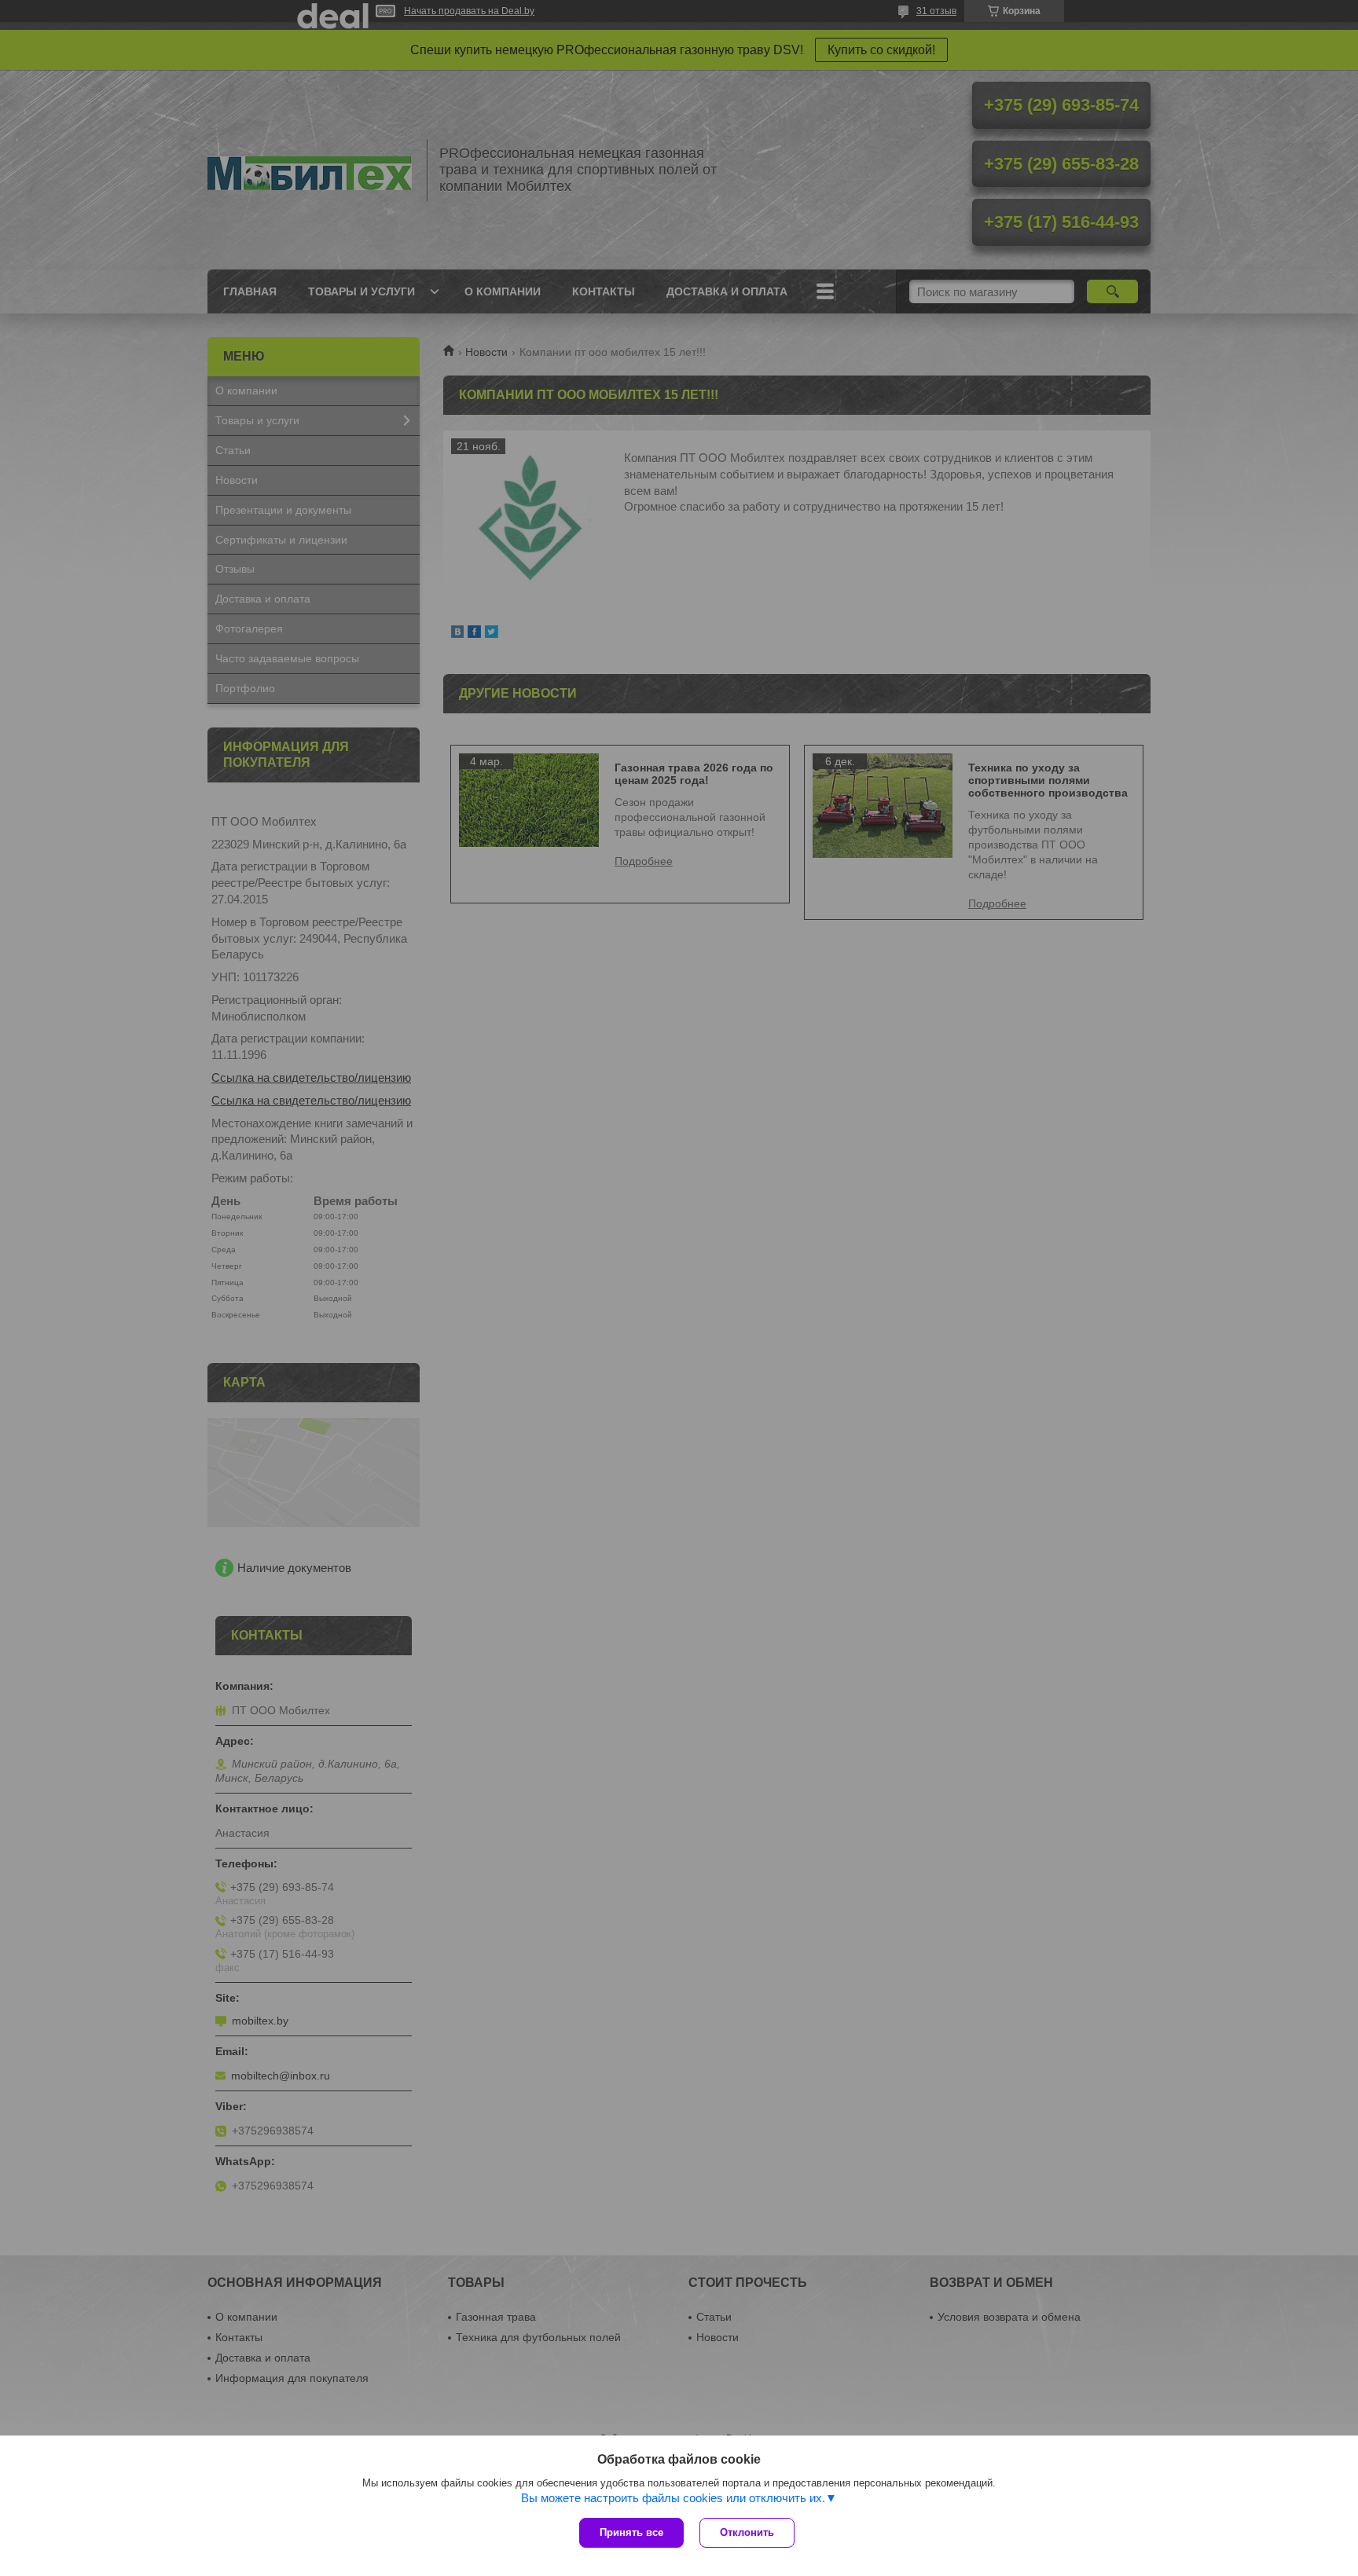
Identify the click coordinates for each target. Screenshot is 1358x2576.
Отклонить (747, 2532)
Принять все (631, 2532)
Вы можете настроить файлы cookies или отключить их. (673, 2498)
